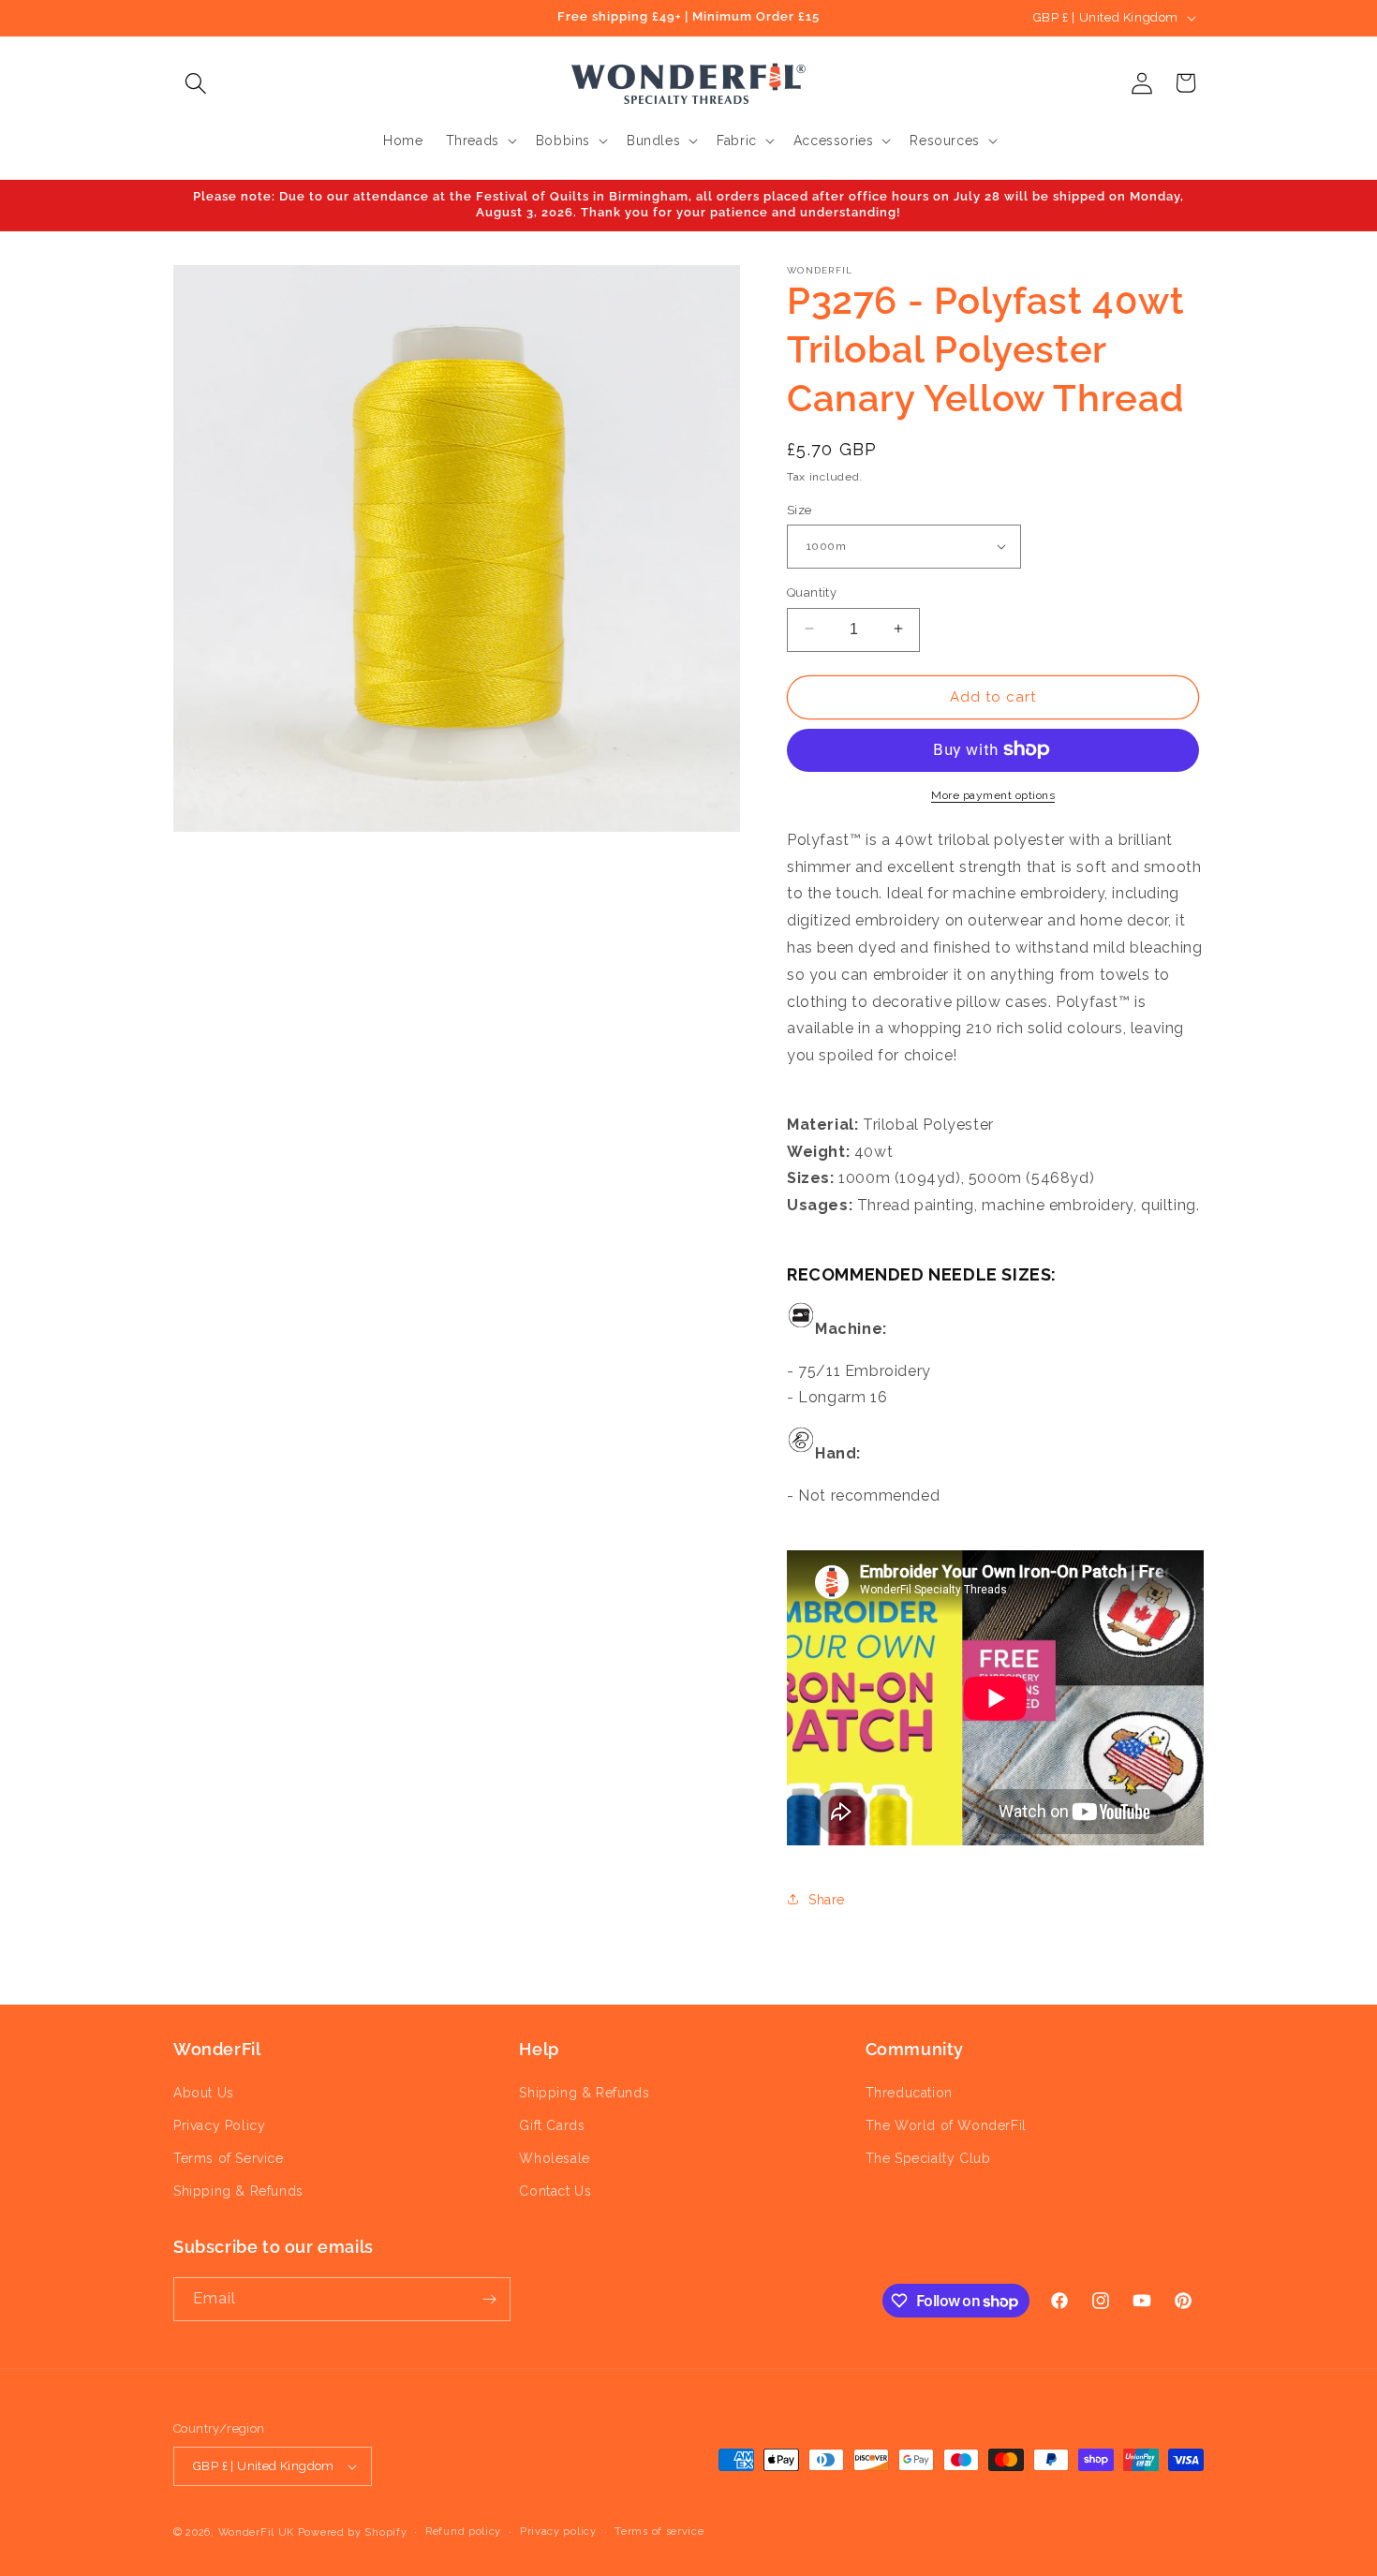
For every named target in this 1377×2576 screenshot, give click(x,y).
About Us (204, 2093)
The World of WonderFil (946, 2125)
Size (800, 509)
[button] (195, 83)
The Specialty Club (928, 2158)
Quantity (812, 592)
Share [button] (827, 1899)
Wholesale (554, 2158)
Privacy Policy (219, 2125)
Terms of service (659, 2532)
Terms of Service (229, 2158)
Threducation (909, 2093)
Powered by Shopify (353, 2532)
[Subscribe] (489, 2299)
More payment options (993, 794)
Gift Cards (552, 2125)
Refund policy (463, 2532)
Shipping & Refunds (238, 2191)
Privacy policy (558, 2532)
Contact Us (555, 2191)
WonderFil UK (256, 2532)
